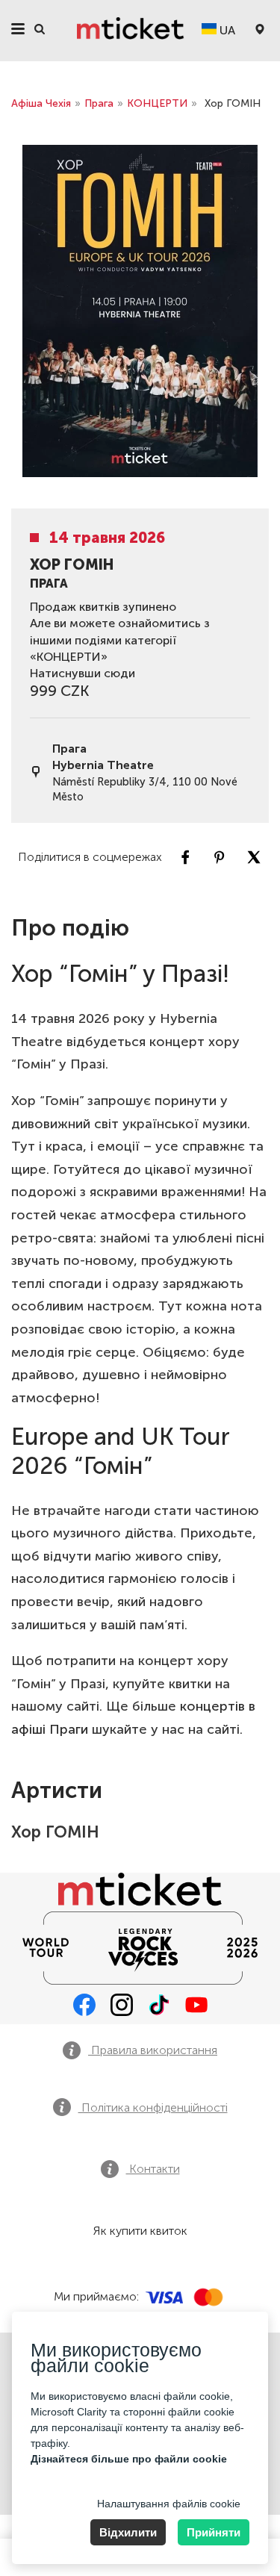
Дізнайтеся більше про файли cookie (129, 2459)
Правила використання (153, 2050)
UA (226, 30)
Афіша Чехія (41, 103)
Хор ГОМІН (55, 1832)
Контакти (153, 2169)
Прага (99, 103)
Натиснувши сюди (83, 673)
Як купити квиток (140, 2231)
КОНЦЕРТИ (157, 103)
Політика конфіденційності (153, 2107)
